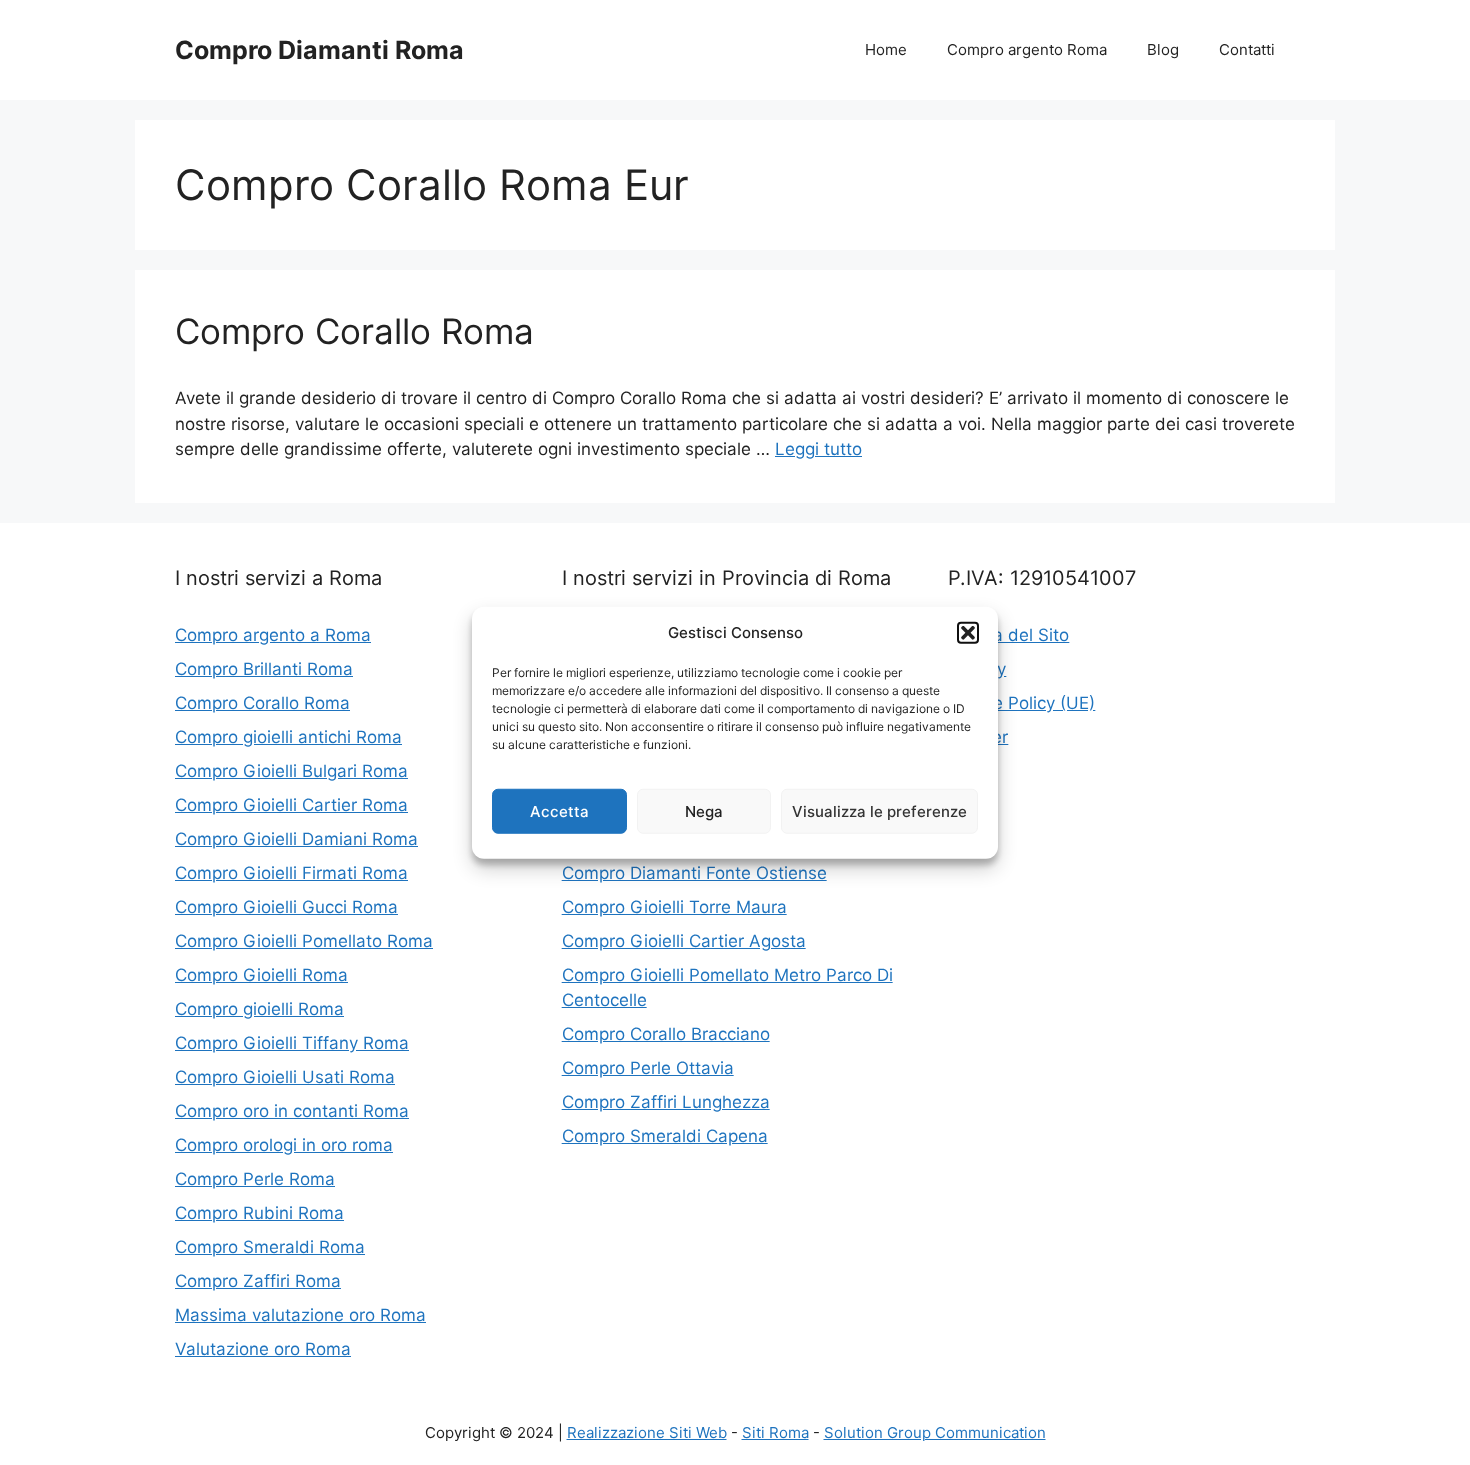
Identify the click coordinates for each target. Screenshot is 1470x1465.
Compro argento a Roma (273, 635)
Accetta (559, 810)
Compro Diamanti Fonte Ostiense (694, 873)
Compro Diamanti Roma (319, 50)
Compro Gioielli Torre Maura (674, 907)
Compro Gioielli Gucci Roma (286, 907)
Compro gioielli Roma (259, 1009)
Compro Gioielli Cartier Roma (291, 805)
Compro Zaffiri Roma (258, 1281)
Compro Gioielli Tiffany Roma (292, 1043)
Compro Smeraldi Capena (665, 1136)
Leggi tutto (818, 449)
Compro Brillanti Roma (264, 669)
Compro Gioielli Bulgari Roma (291, 771)
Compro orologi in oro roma (284, 1145)
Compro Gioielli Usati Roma (285, 1077)
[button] (968, 633)
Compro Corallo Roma (354, 331)
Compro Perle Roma (255, 1179)
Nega (704, 810)
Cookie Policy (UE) (1021, 703)
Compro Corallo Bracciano (666, 1034)
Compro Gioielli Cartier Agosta (684, 941)
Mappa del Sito (1008, 635)
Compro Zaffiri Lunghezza (666, 1102)
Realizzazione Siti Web (647, 1432)
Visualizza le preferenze (879, 810)
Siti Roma (775, 1432)
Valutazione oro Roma (263, 1349)
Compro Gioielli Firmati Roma (291, 873)
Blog (1163, 49)
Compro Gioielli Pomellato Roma (304, 941)
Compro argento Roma (1027, 49)
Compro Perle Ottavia (648, 1068)
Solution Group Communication (935, 1432)
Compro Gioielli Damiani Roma (296, 839)
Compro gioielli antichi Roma (288, 737)
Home (886, 49)
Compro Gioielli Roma (261, 975)
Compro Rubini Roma (259, 1213)
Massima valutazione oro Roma (300, 1315)
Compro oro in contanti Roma (292, 1111)
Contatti (1247, 49)
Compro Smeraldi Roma (270, 1247)
